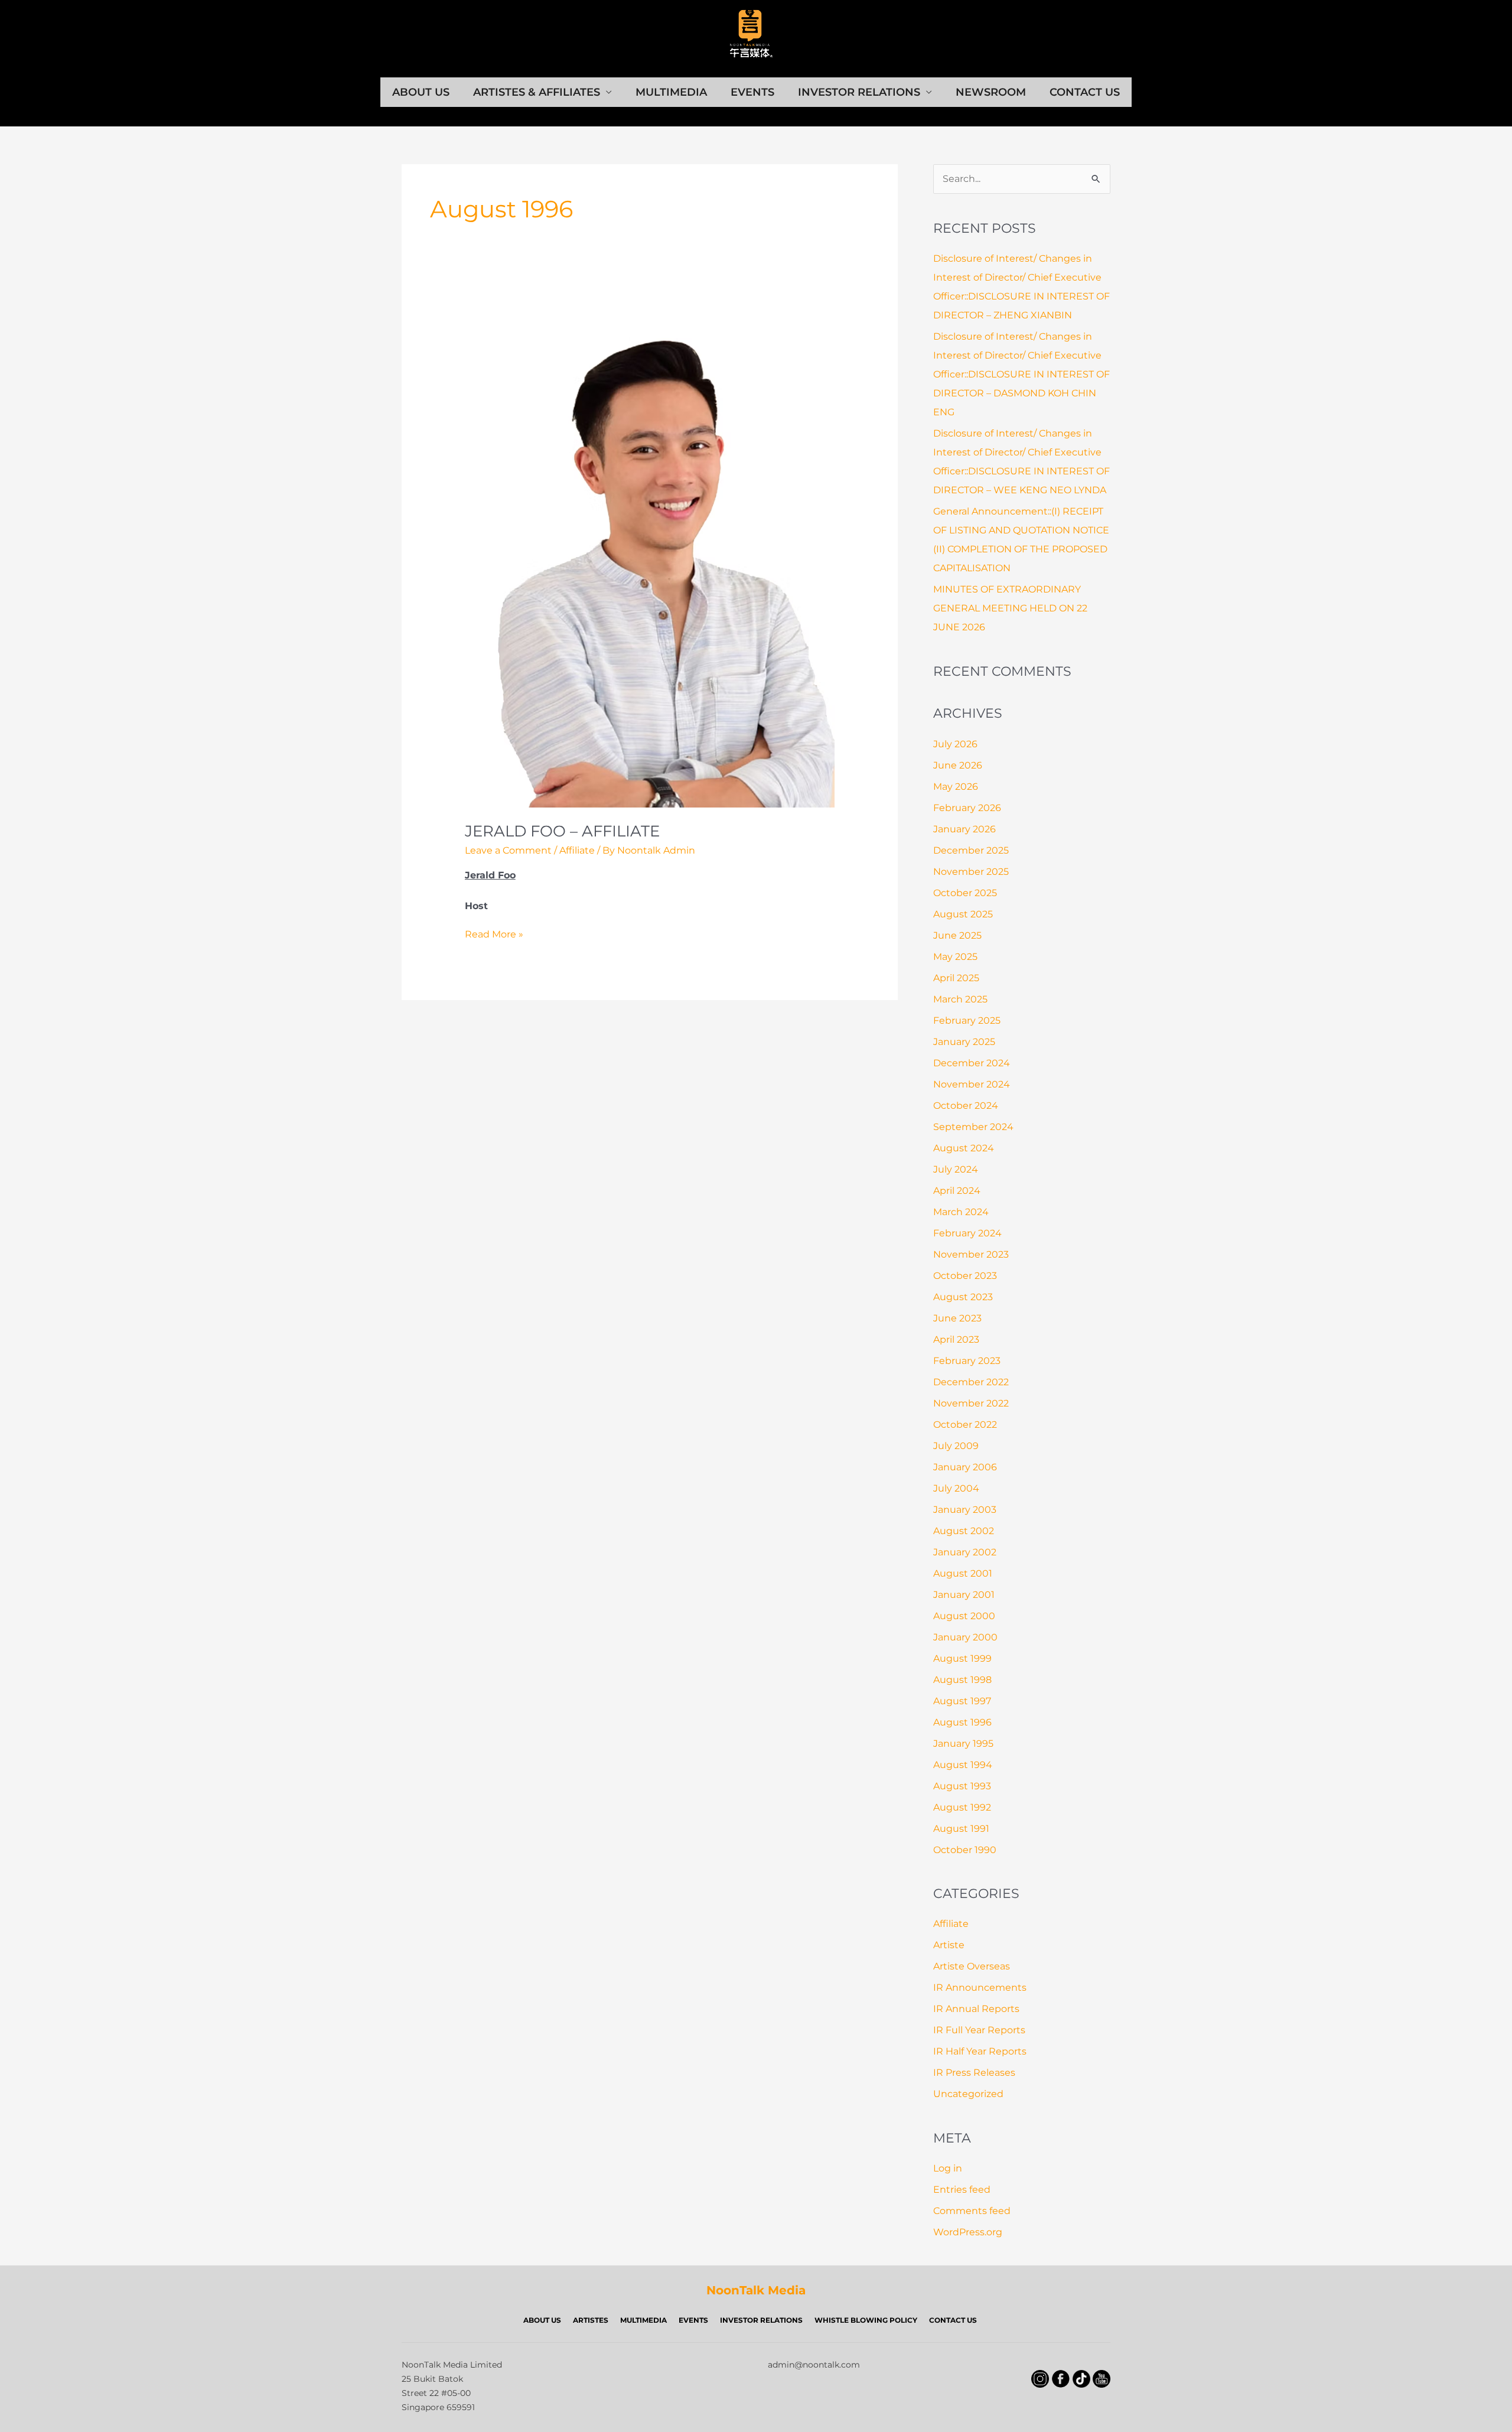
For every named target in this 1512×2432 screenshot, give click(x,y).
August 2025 (963, 914)
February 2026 (967, 808)
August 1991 (961, 1829)
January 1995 (963, 1744)
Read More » (494, 935)
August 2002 (964, 1531)
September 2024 (973, 1127)
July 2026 (955, 744)
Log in (948, 2168)
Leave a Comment (508, 850)
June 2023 (957, 1318)
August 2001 (963, 1573)
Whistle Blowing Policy (866, 2320)
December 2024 (972, 1063)
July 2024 (956, 1169)
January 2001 (964, 1595)
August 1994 (963, 1765)
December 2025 (971, 850)
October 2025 (965, 893)
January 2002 (965, 1552)
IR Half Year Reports (980, 2051)
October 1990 (965, 1850)
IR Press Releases (974, 2073)
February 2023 (967, 1361)
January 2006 (965, 1467)
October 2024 (966, 1106)
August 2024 (964, 1148)
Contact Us (1085, 92)
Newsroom (991, 92)
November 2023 (971, 1254)
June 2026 (958, 765)
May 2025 (955, 957)
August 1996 (962, 1722)
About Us (421, 92)
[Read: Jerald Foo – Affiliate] (650, 556)
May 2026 (956, 787)
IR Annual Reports (976, 2009)
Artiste (949, 1945)
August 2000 (964, 1616)
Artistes (591, 2320)
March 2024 (961, 1212)
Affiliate (577, 850)
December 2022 (971, 1382)
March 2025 (960, 999)
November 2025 (971, 872)
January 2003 (965, 1510)
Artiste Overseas (972, 1966)
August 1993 (962, 1786)
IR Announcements (980, 1987)
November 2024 (972, 1084)
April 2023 (956, 1339)
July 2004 (956, 1488)
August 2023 (963, 1297)
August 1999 (962, 1658)
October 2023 (965, 1276)
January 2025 (964, 1042)
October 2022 (965, 1425)
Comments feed (972, 2211)
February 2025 (967, 1020)
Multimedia (671, 92)
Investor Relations (859, 92)
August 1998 (962, 1680)
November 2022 (971, 1403)
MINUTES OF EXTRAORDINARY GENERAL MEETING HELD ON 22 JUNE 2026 (1010, 608)
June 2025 (957, 935)
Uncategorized (968, 2094)
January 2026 (964, 829)
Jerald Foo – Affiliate (562, 831)
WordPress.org (968, 2232)
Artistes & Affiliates (537, 92)
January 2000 (965, 1637)
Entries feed (962, 2190)
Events (752, 92)
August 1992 (962, 1807)
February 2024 (967, 1233)
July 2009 (956, 1446)
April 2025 (956, 978)
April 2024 (957, 1191)
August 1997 (962, 1701)
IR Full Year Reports (979, 2030)
